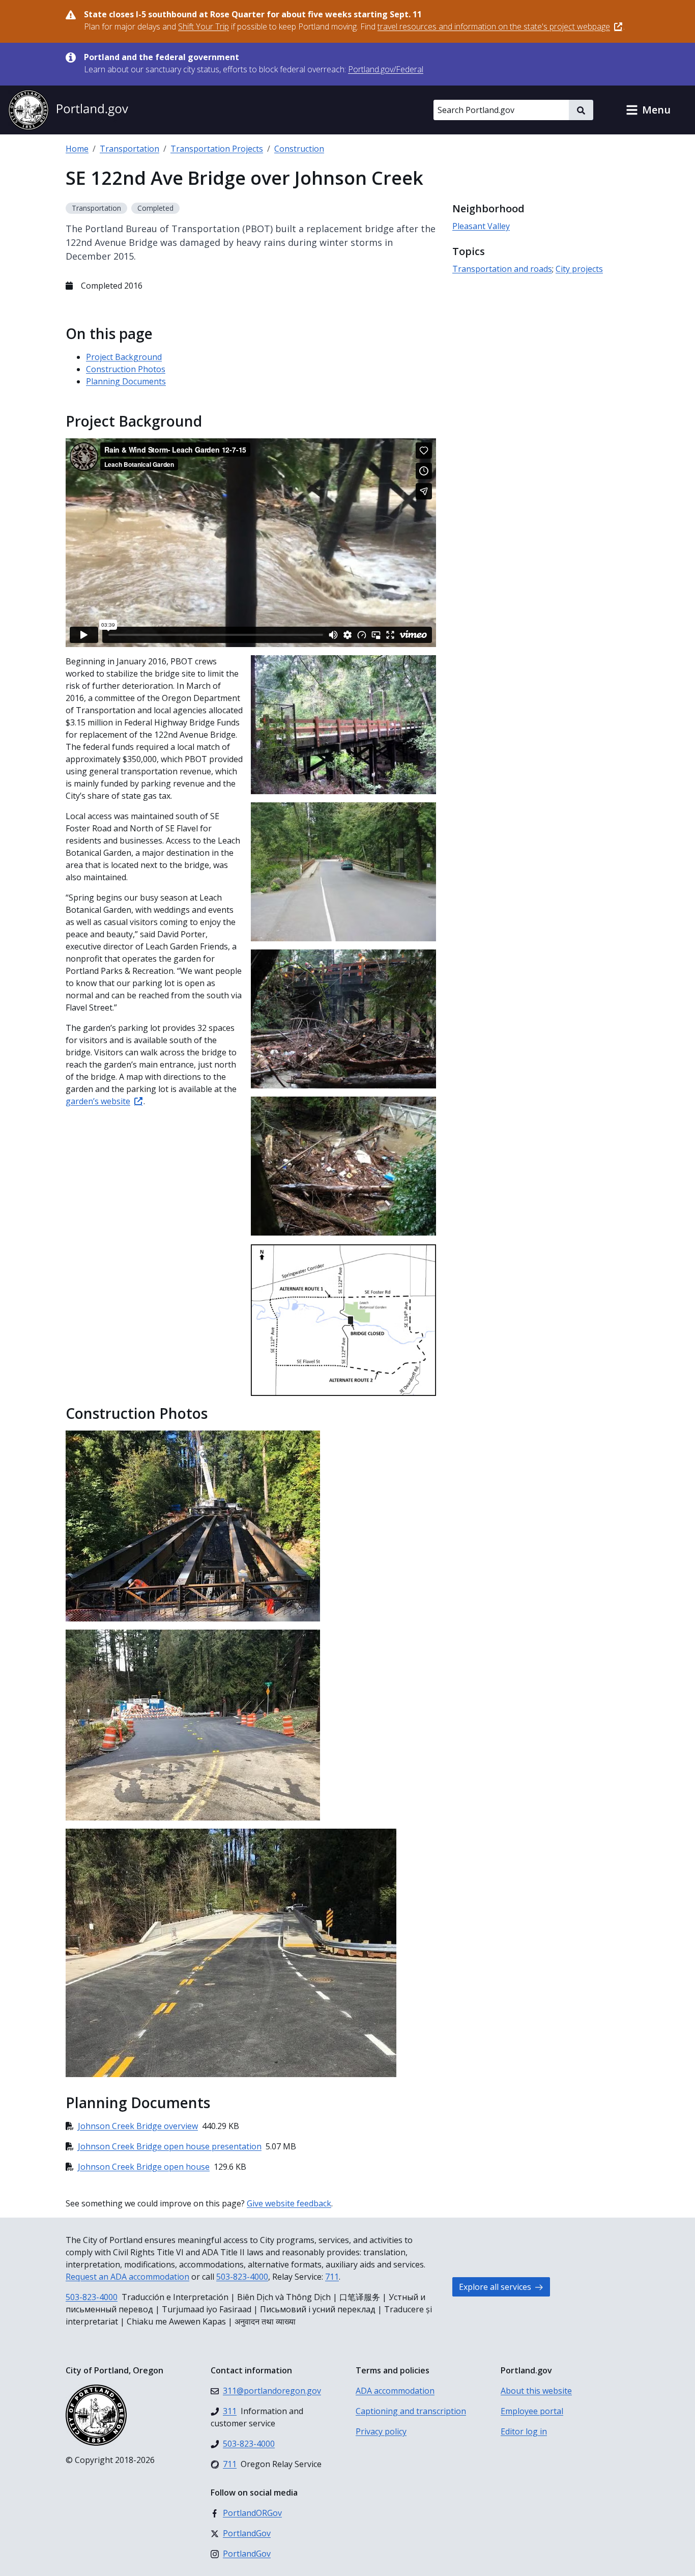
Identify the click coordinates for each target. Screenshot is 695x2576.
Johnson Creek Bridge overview (138, 2126)
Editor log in (524, 2431)
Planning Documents (126, 381)
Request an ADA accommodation (127, 2277)
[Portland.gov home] (68, 110)
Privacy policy (381, 2431)
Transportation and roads (502, 269)
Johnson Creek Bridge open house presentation (170, 2146)
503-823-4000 (242, 2277)
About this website (536, 2391)
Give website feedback (289, 2203)
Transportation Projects (217, 149)
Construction (299, 149)
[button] (648, 110)
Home (77, 149)
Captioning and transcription (411, 2411)
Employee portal (532, 2411)
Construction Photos (126, 369)
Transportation (129, 149)
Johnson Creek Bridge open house (144, 2167)
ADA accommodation (395, 2391)
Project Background (124, 357)
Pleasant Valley (481, 226)
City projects (579, 269)
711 (332, 2277)
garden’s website (98, 1101)
